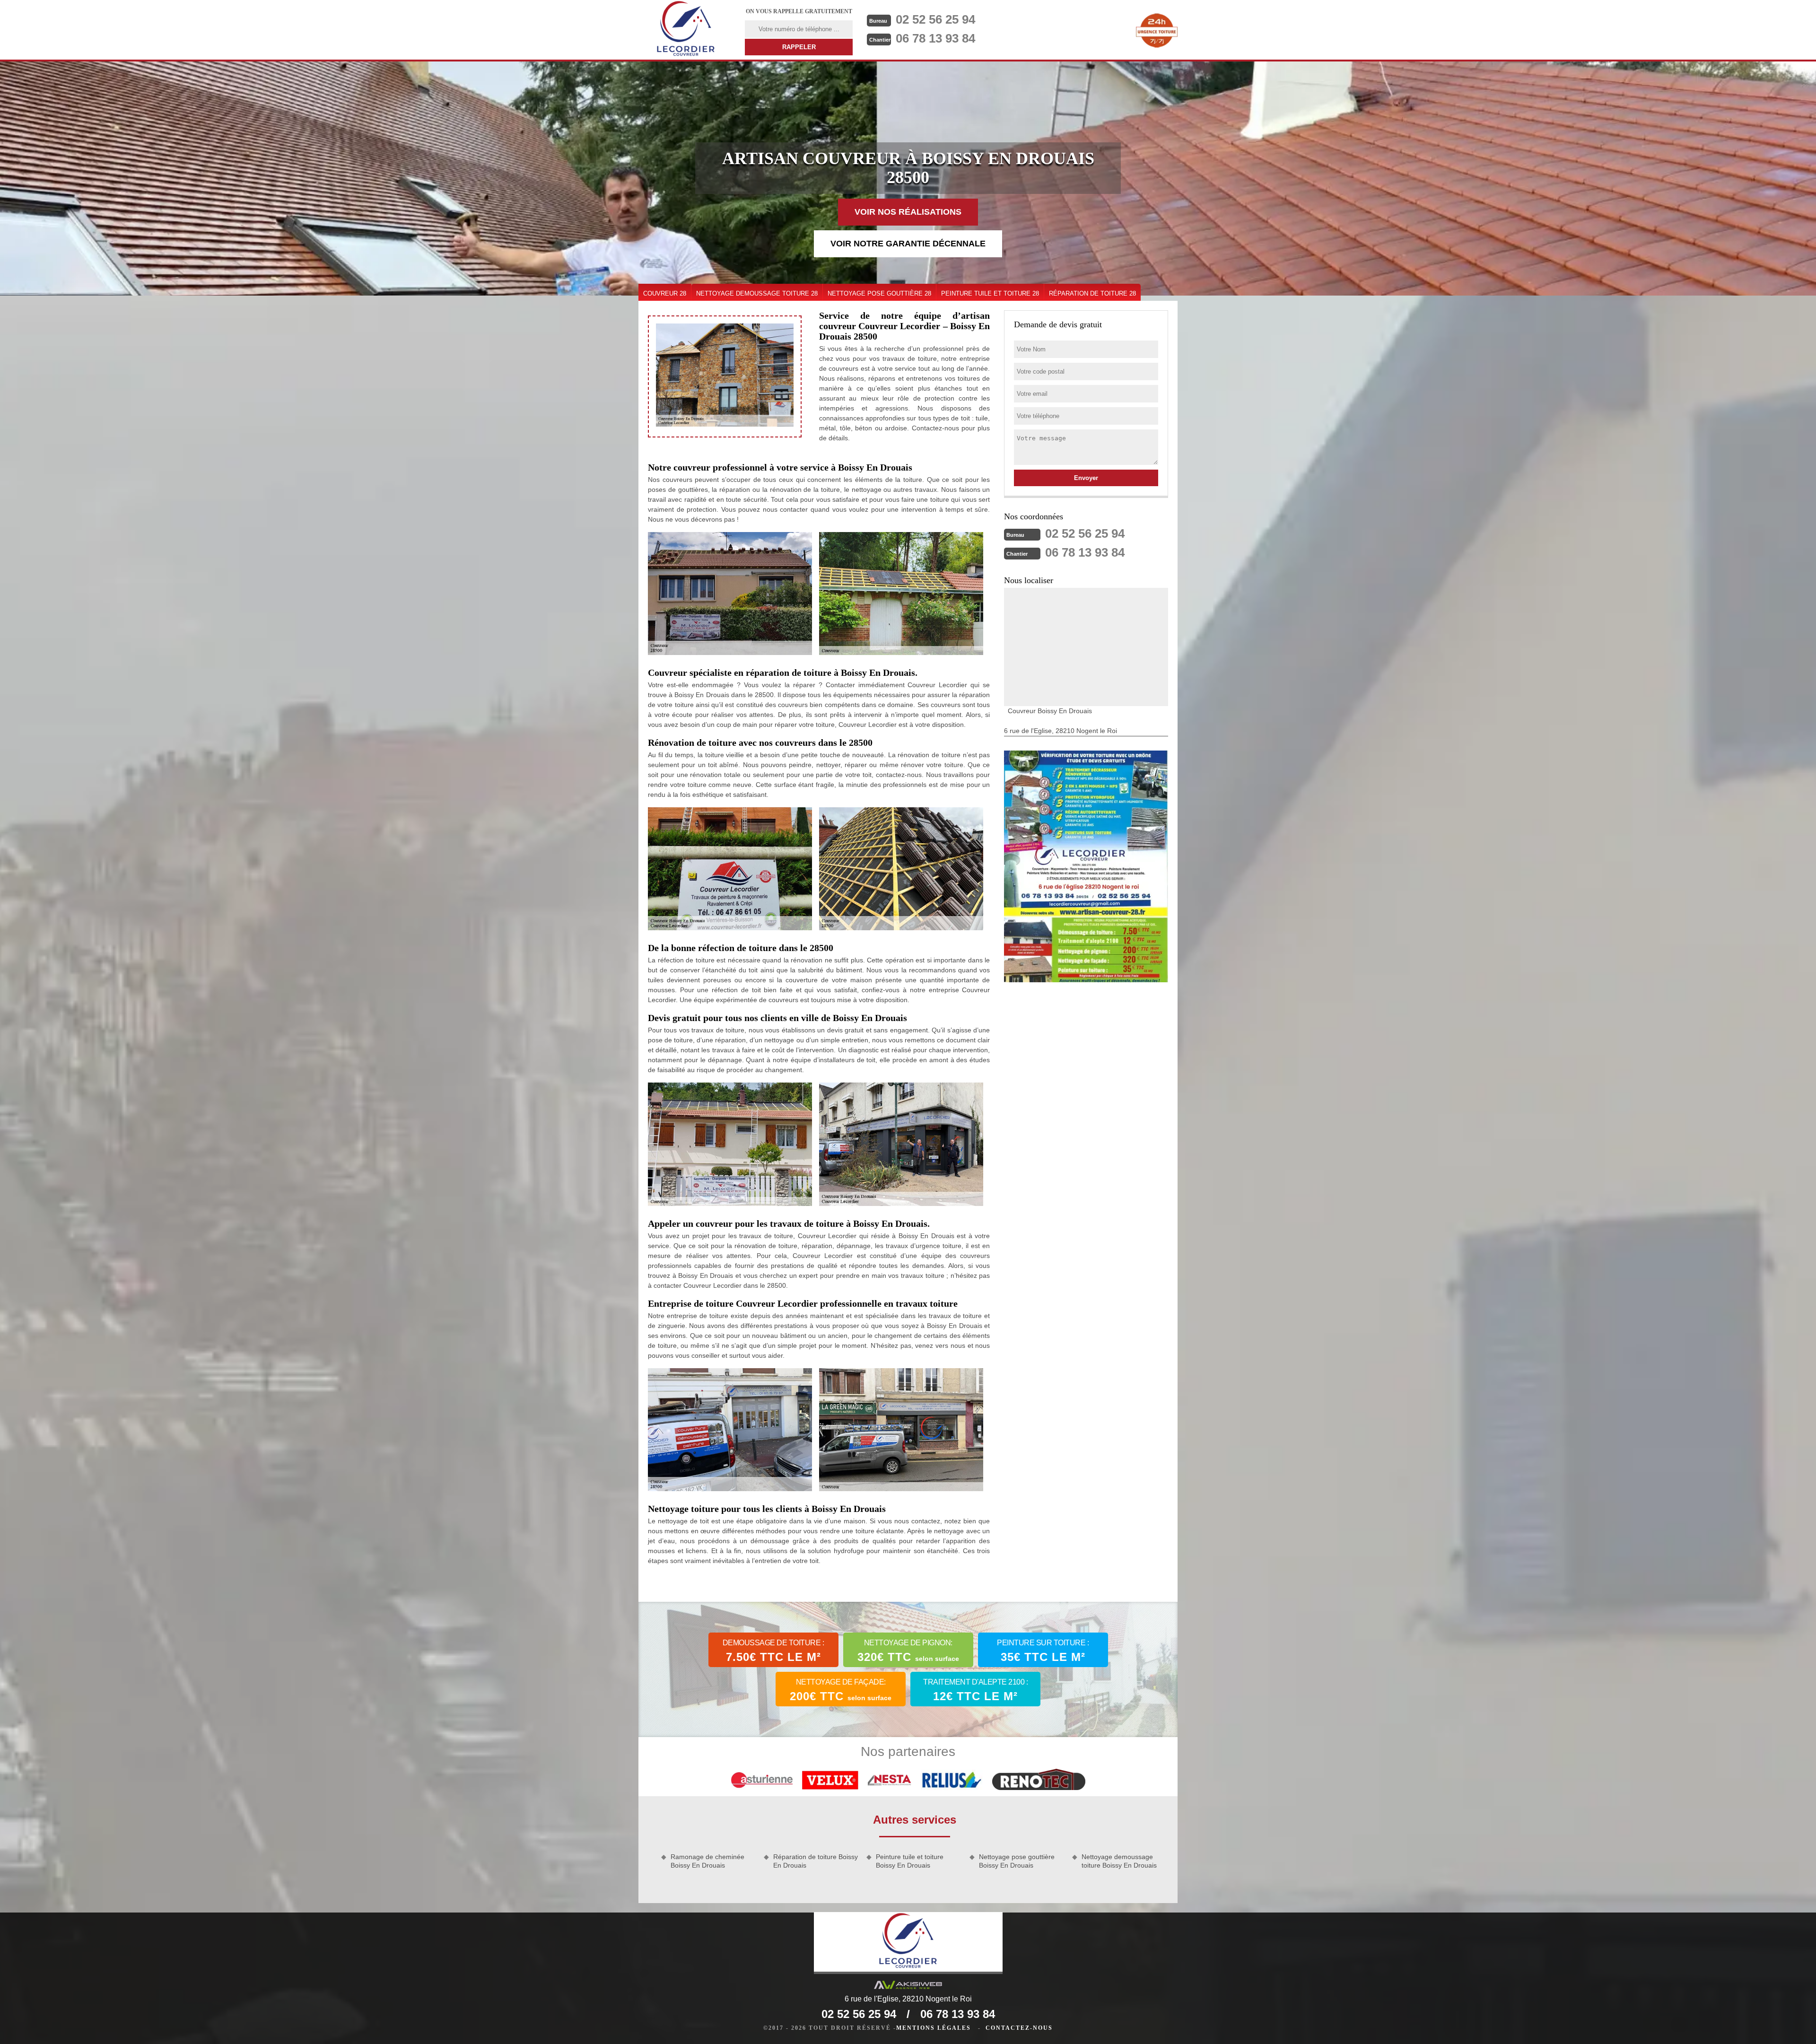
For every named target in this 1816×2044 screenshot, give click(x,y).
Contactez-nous (1019, 2028)
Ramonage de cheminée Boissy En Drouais (707, 1861)
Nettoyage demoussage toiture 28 (757, 293)
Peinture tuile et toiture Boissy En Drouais (910, 1861)
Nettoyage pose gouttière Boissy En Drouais (1017, 1861)
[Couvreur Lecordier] (686, 30)
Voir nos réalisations (908, 212)
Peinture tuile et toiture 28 (990, 293)
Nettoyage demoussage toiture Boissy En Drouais (1119, 1861)
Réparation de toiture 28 (1092, 293)
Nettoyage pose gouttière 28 (879, 293)
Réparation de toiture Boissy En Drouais (816, 1861)
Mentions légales (934, 2028)
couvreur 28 (665, 293)
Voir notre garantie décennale (908, 244)
